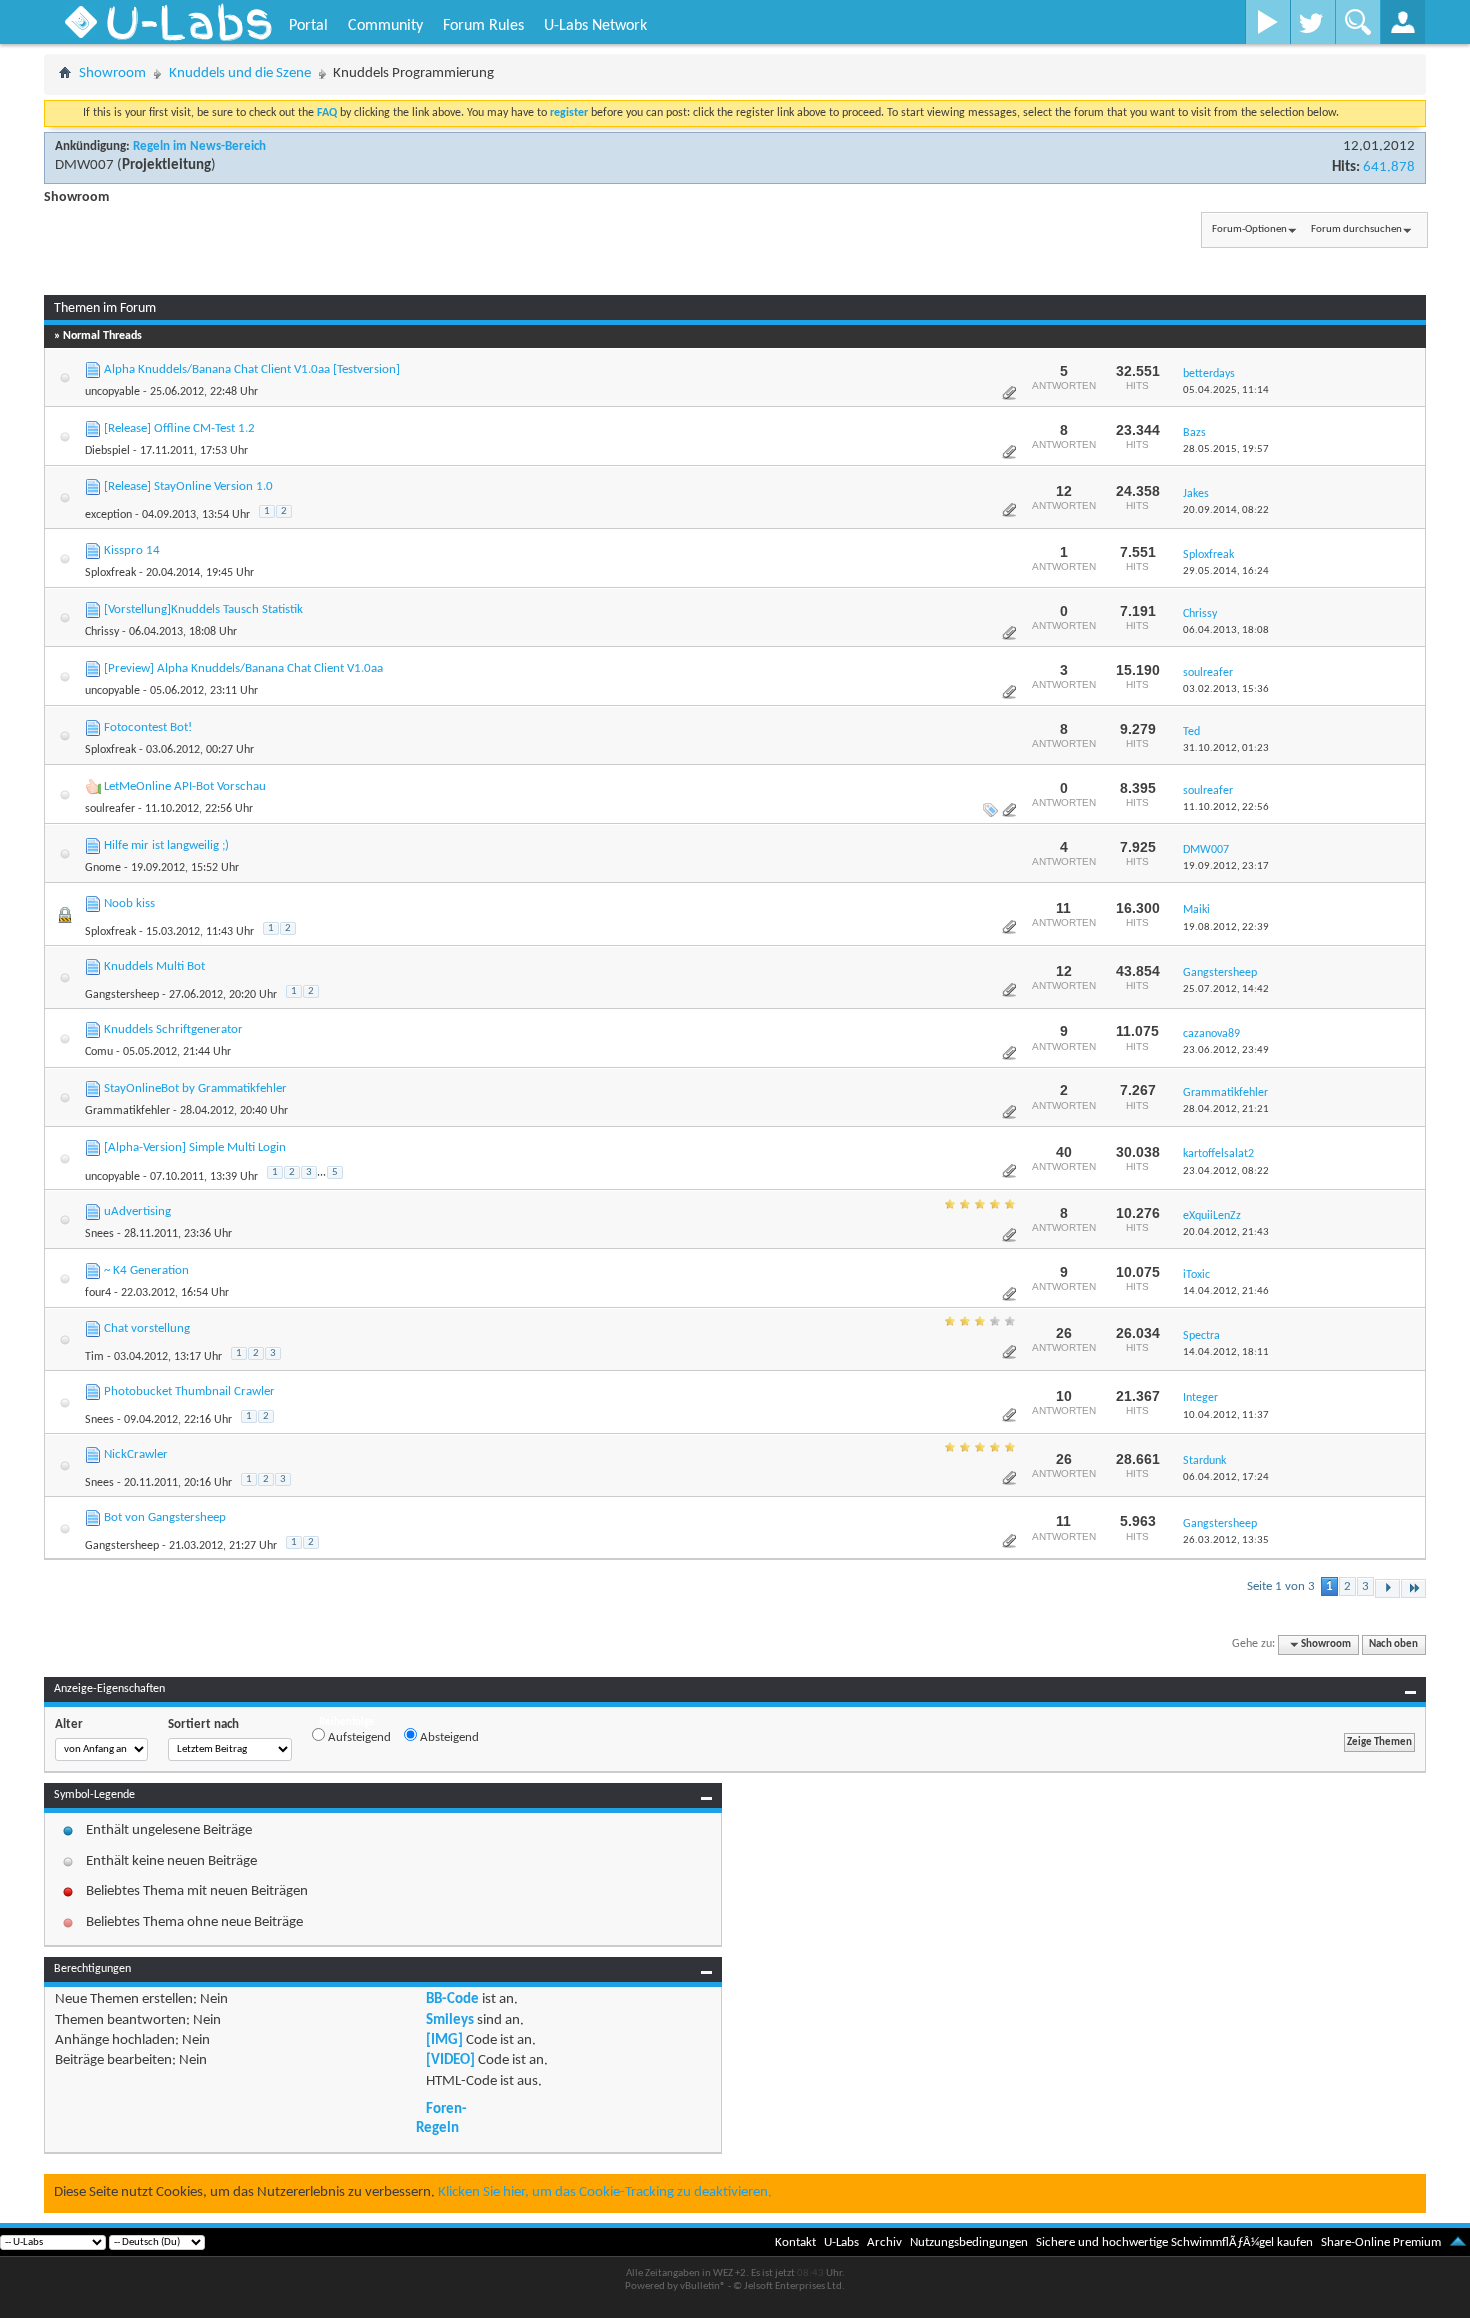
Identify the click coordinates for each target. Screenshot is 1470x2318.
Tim (94, 1357)
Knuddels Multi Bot (154, 966)
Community (385, 26)
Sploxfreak (110, 573)
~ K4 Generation (146, 1270)
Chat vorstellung (147, 1328)
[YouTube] (1267, 22)
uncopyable (112, 392)
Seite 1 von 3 (1281, 1586)
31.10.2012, (1226, 748)
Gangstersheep (122, 995)
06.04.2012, (1226, 1477)
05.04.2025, (1226, 390)
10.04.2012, (1226, 1415)
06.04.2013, (1226, 630)
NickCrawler (136, 1454)
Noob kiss (129, 903)
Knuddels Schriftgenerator (173, 1029)
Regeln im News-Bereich (199, 146)
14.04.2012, (1226, 1291)
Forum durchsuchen (1356, 229)
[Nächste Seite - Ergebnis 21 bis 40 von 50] (1387, 1588)
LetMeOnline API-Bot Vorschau (185, 786)
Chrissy (102, 632)
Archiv (884, 2242)
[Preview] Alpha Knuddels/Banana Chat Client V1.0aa (243, 668)
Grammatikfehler (127, 1111)
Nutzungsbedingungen (969, 2242)
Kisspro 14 (132, 550)
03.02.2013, (1226, 689)
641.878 (1389, 167)
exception (108, 515)
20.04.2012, (1226, 1232)
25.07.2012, (1226, 989)
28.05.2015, (1226, 449)
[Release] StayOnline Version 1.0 (188, 486)
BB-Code (452, 1999)
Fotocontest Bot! (148, 727)
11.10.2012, (1226, 807)
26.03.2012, (1226, 1540)
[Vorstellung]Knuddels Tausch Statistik (203, 609)
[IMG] (444, 2040)
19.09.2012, (1226, 866)
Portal (308, 26)
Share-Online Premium (1381, 2242)
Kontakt (795, 2242)
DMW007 (84, 165)
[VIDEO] (450, 2060)
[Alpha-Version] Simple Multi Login (195, 1147)
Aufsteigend (358, 1737)
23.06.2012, (1226, 1050)
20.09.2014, (1226, 510)
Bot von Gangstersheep (165, 1517)
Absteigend (448, 1737)
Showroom (112, 73)
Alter (69, 1724)
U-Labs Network (595, 26)
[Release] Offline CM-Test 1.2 (179, 428)
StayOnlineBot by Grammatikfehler (195, 1088)
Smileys (450, 2020)
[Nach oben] (1458, 2242)
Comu (99, 1052)
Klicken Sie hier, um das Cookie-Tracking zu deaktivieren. (605, 2192)
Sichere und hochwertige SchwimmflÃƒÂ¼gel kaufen (1174, 2242)
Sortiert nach (203, 1724)
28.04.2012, (1226, 1109)
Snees (99, 1234)
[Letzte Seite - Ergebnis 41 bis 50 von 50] (1413, 1588)
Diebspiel (107, 451)
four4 (98, 1293)
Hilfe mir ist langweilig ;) (166, 845)
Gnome (103, 868)
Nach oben (1393, 1644)
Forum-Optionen (1249, 229)
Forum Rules (483, 26)
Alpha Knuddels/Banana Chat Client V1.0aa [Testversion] (252, 369)
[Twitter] (1312, 22)
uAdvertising (137, 1211)
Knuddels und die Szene (240, 73)
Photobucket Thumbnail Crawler (189, 1391)
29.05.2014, (1226, 571)
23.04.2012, (1226, 1171)
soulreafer (110, 809)
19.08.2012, (1226, 927)
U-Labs (841, 2242)
